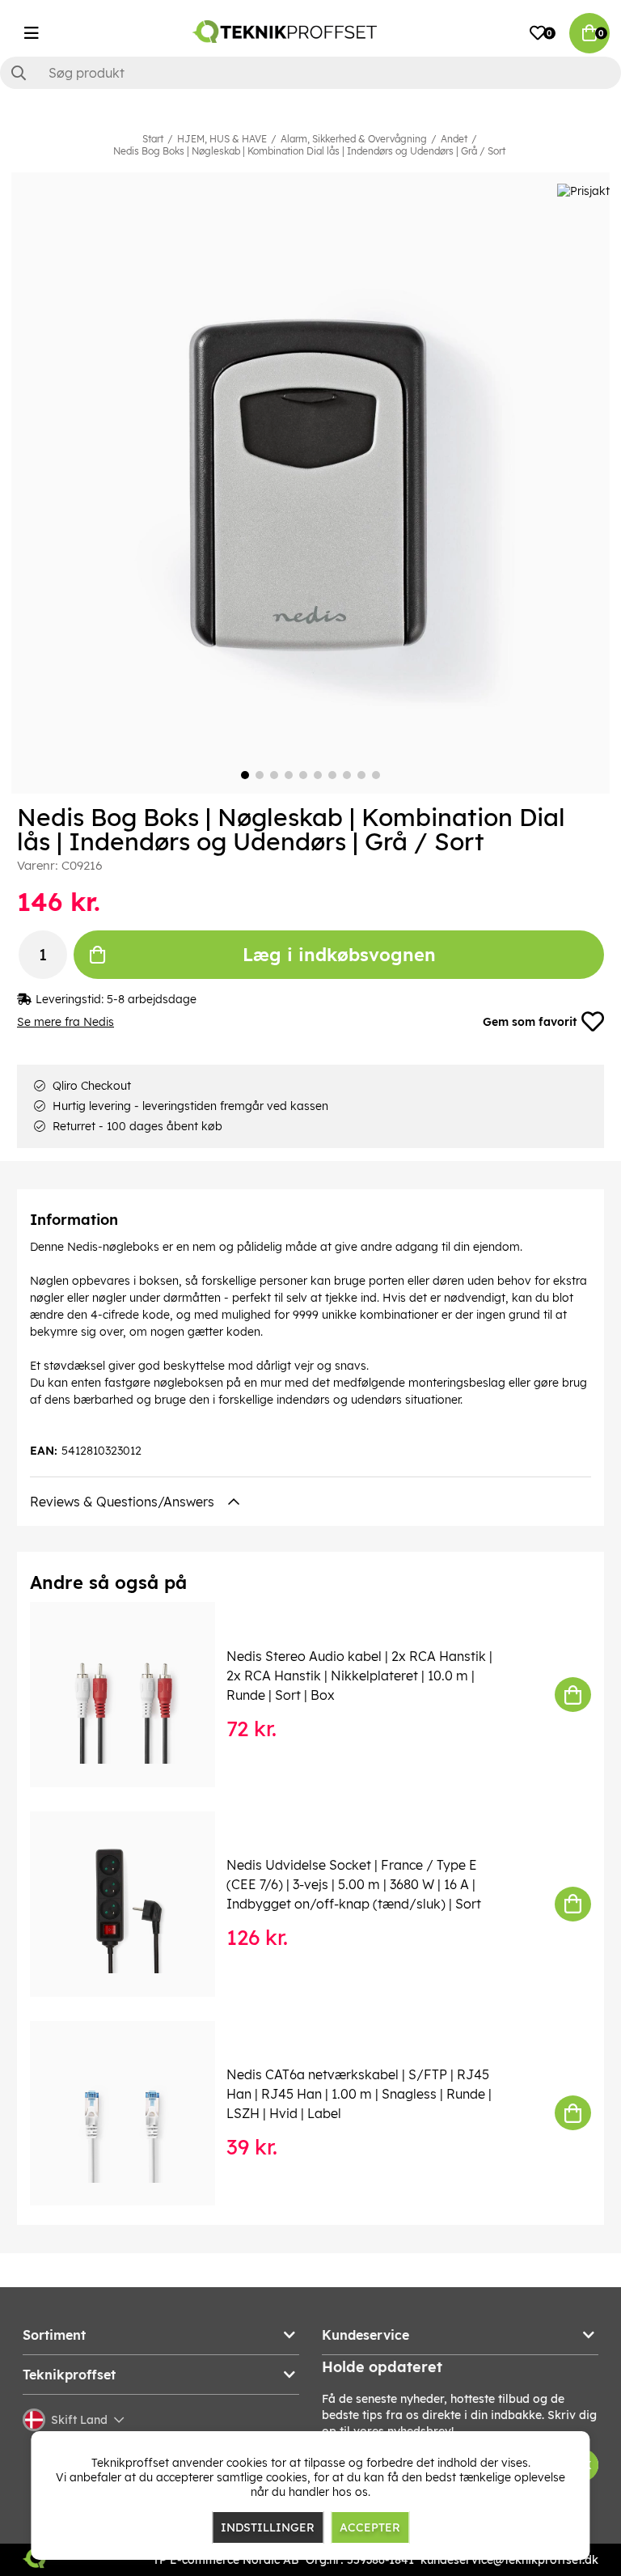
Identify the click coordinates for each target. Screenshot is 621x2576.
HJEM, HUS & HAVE (222, 139)
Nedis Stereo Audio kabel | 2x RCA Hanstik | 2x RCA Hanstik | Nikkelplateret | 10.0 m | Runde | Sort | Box (359, 1676)
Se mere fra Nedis (65, 1022)
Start (153, 139)
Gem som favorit (530, 1022)
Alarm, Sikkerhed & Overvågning (354, 139)
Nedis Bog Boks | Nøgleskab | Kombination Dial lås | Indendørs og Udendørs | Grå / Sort (309, 151)
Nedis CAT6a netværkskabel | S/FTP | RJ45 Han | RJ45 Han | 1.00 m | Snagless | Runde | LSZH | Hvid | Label (359, 2094)
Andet (454, 139)
